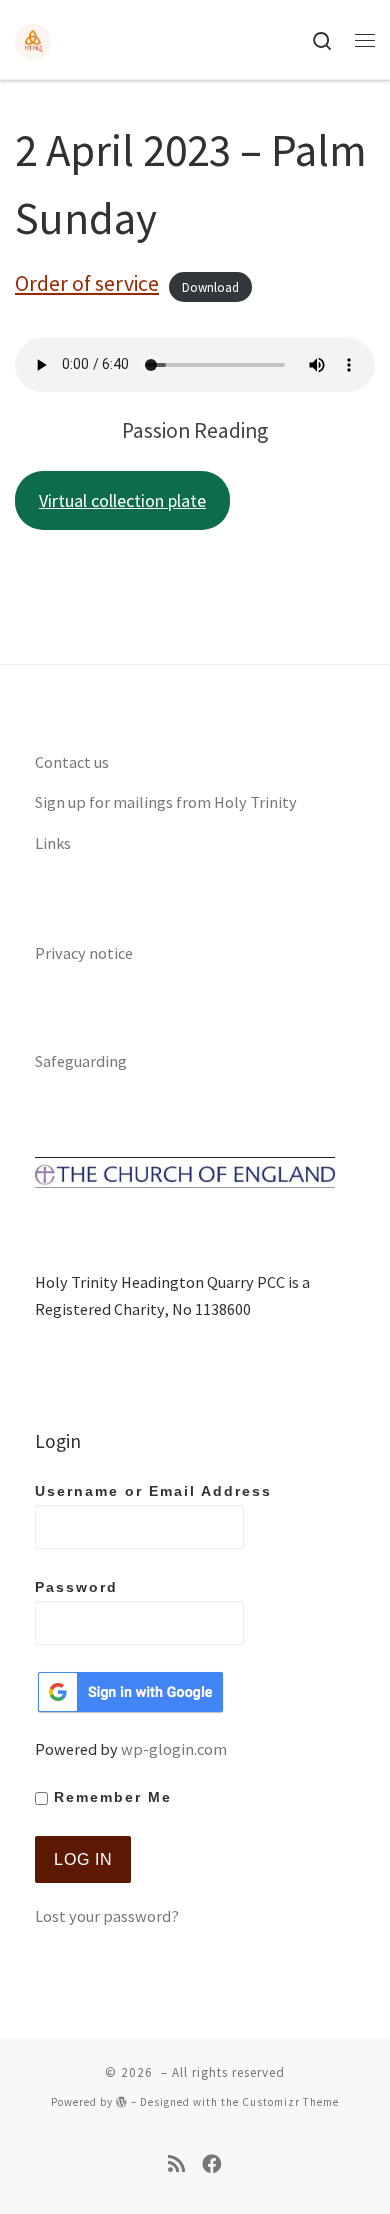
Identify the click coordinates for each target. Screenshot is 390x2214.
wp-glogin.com (174, 1749)
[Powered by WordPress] (122, 2101)
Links (53, 843)
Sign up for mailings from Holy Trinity (166, 802)
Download (210, 286)
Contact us (72, 762)
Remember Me (110, 1797)
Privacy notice (84, 953)
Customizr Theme (290, 2102)
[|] (33, 39)
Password (76, 1587)
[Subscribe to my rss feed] (176, 2164)
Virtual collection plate (122, 500)
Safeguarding (81, 1061)
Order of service (87, 283)
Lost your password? (107, 1916)
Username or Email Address (153, 1491)
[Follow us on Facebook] (212, 2164)
